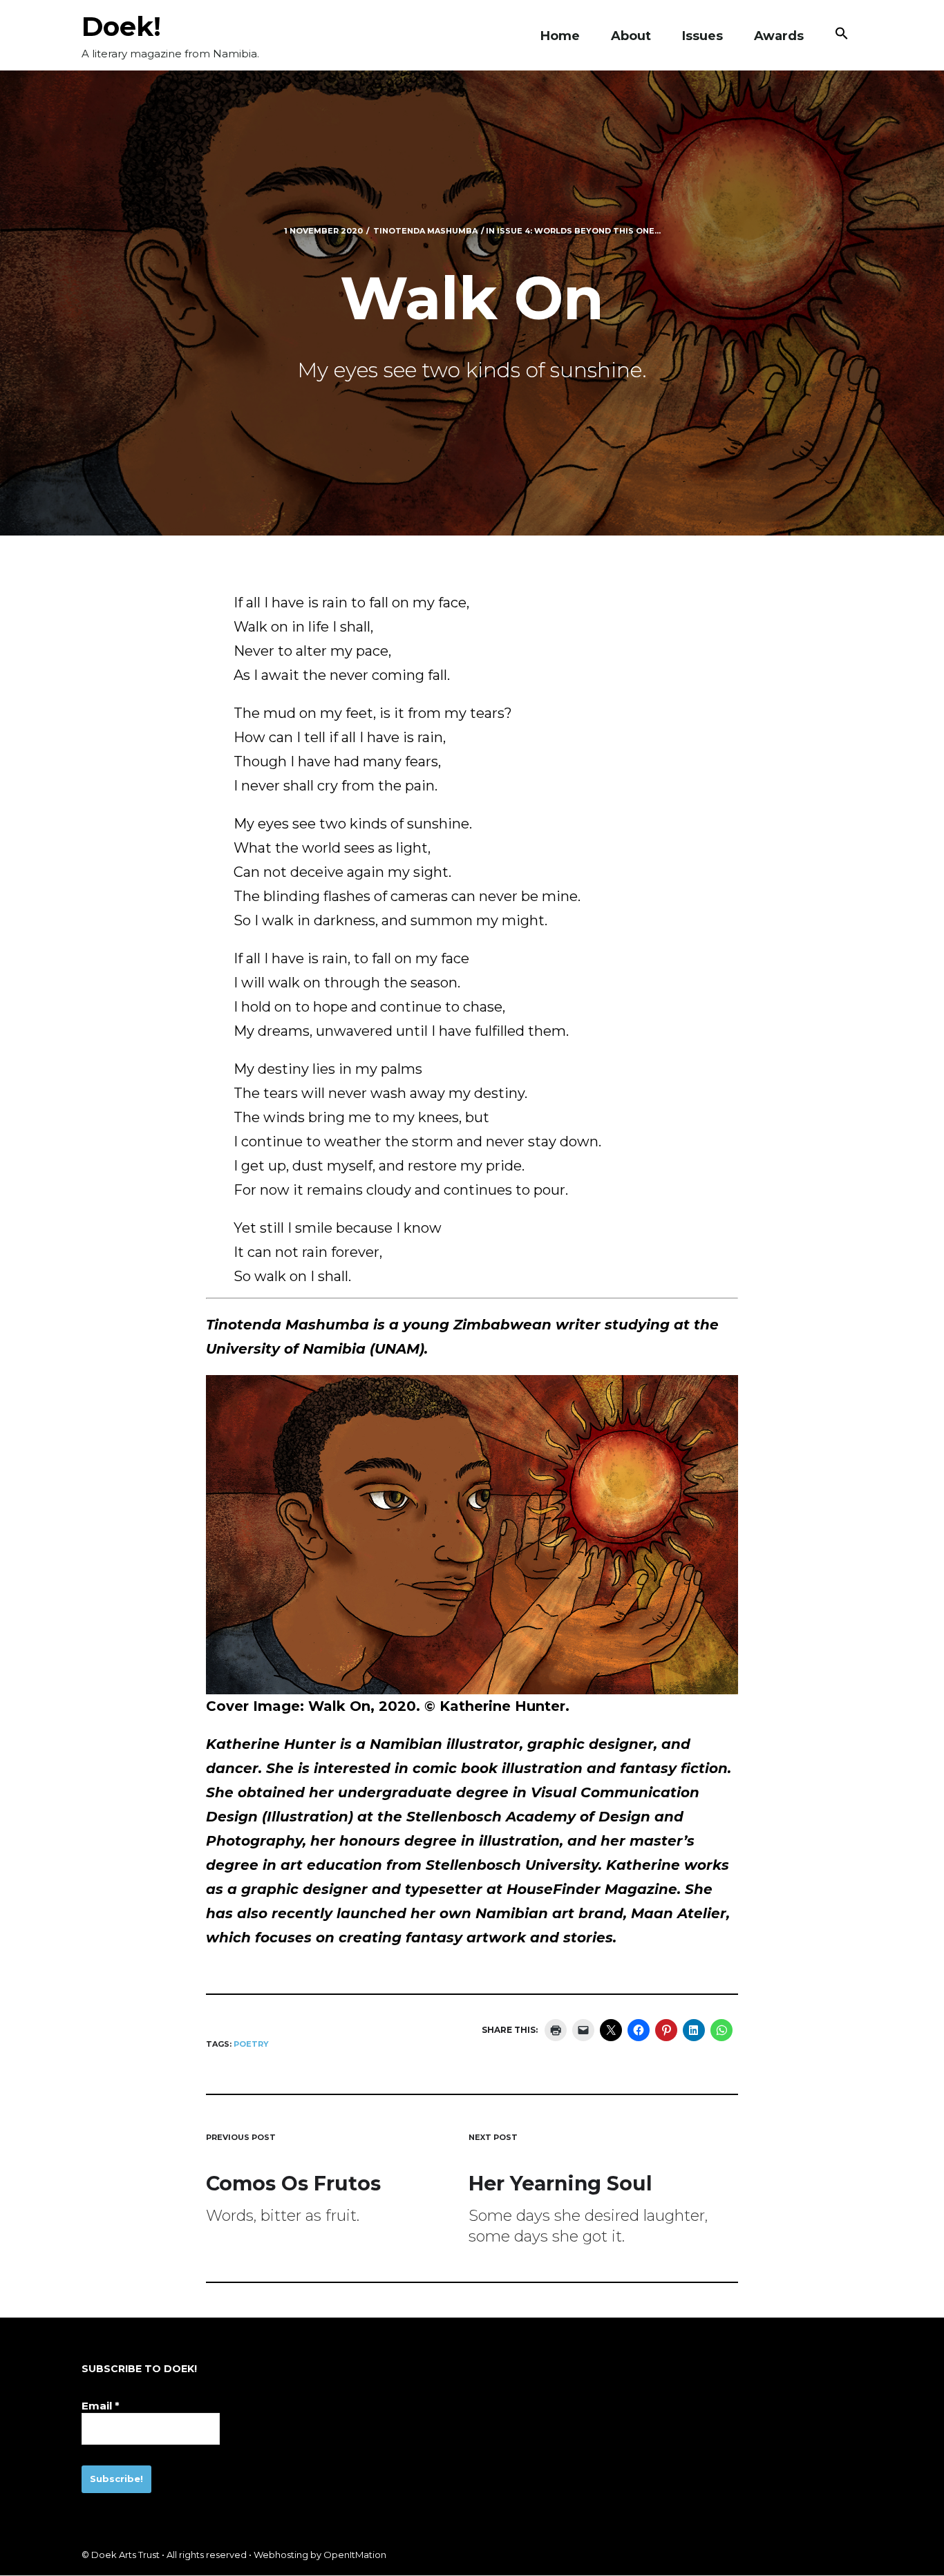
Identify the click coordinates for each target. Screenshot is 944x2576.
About (631, 36)
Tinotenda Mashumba (425, 231)
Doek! (121, 27)
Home (560, 36)
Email (101, 2406)
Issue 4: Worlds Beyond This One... (579, 231)
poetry (251, 2044)
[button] (842, 36)
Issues (702, 36)
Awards (779, 36)
